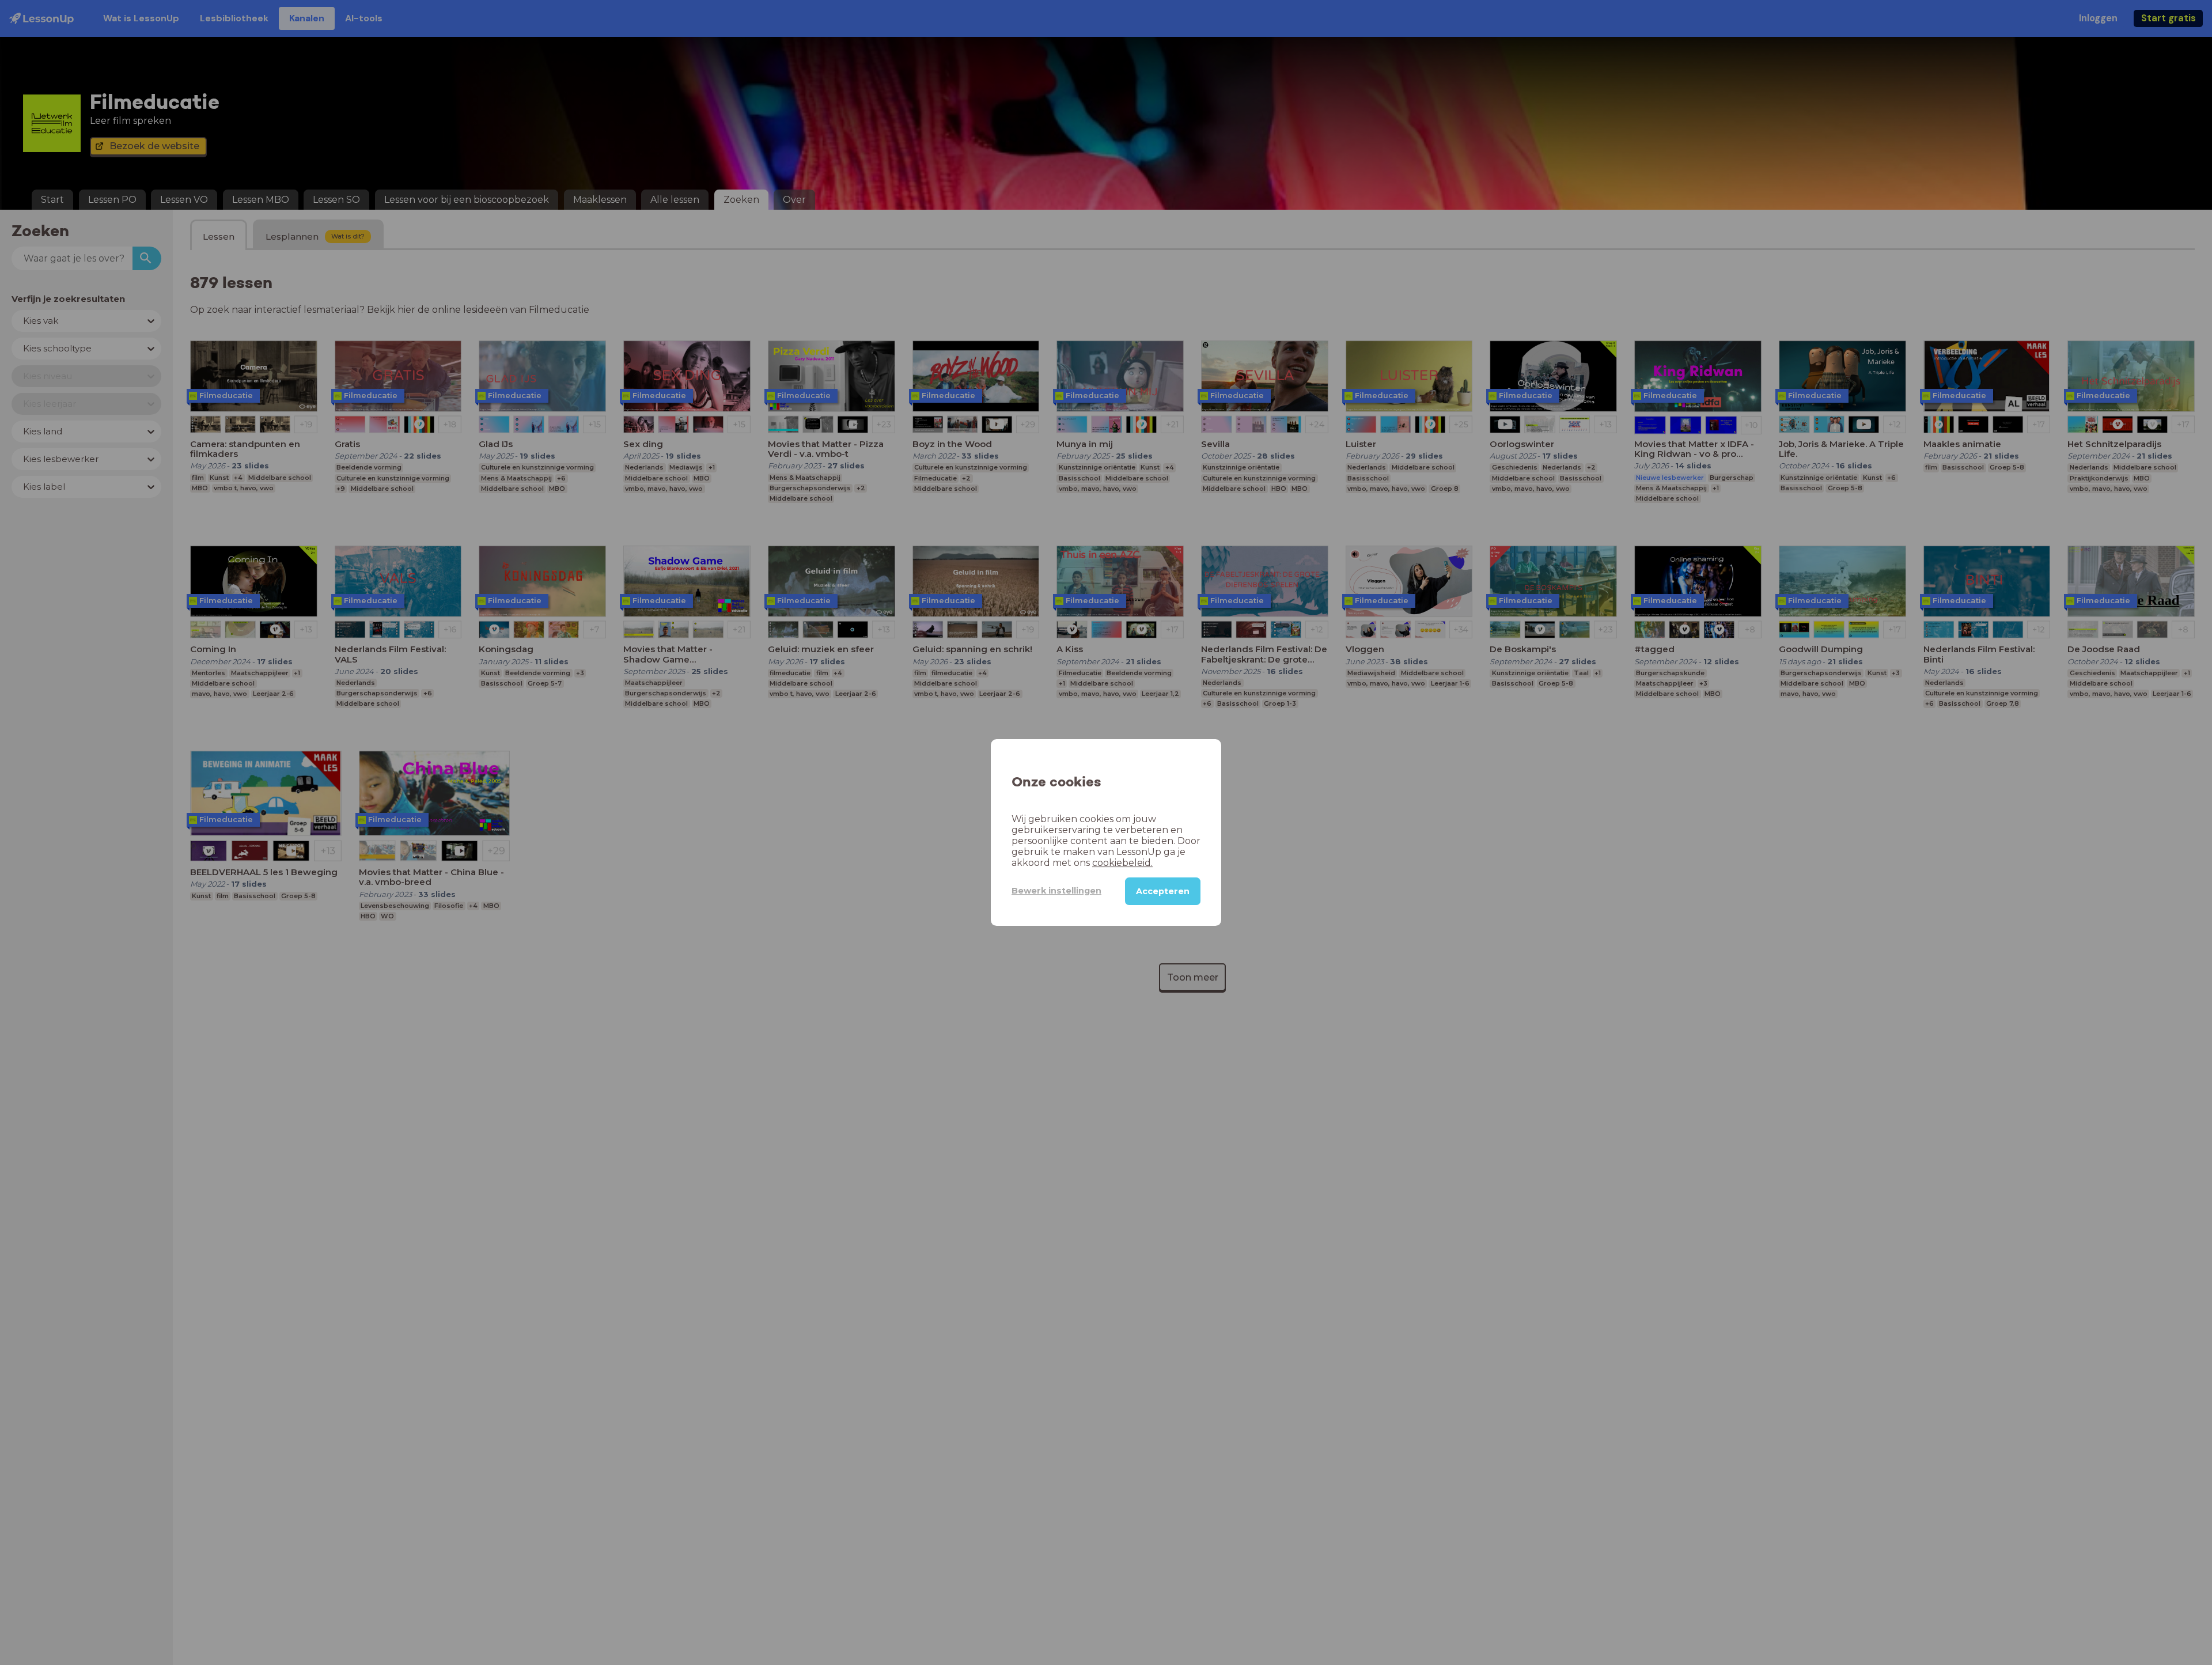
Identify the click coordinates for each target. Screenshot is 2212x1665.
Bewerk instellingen (1056, 891)
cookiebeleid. (1122, 863)
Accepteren (1163, 891)
